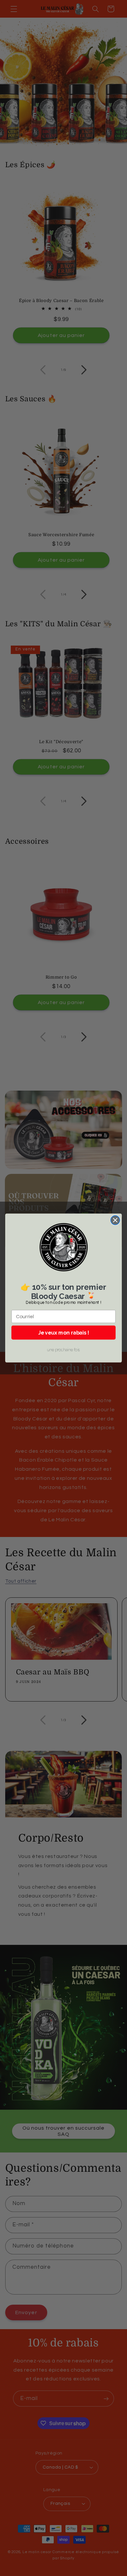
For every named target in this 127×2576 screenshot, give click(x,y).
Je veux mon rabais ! (64, 1332)
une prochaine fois (63, 1350)
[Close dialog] (115, 1220)
